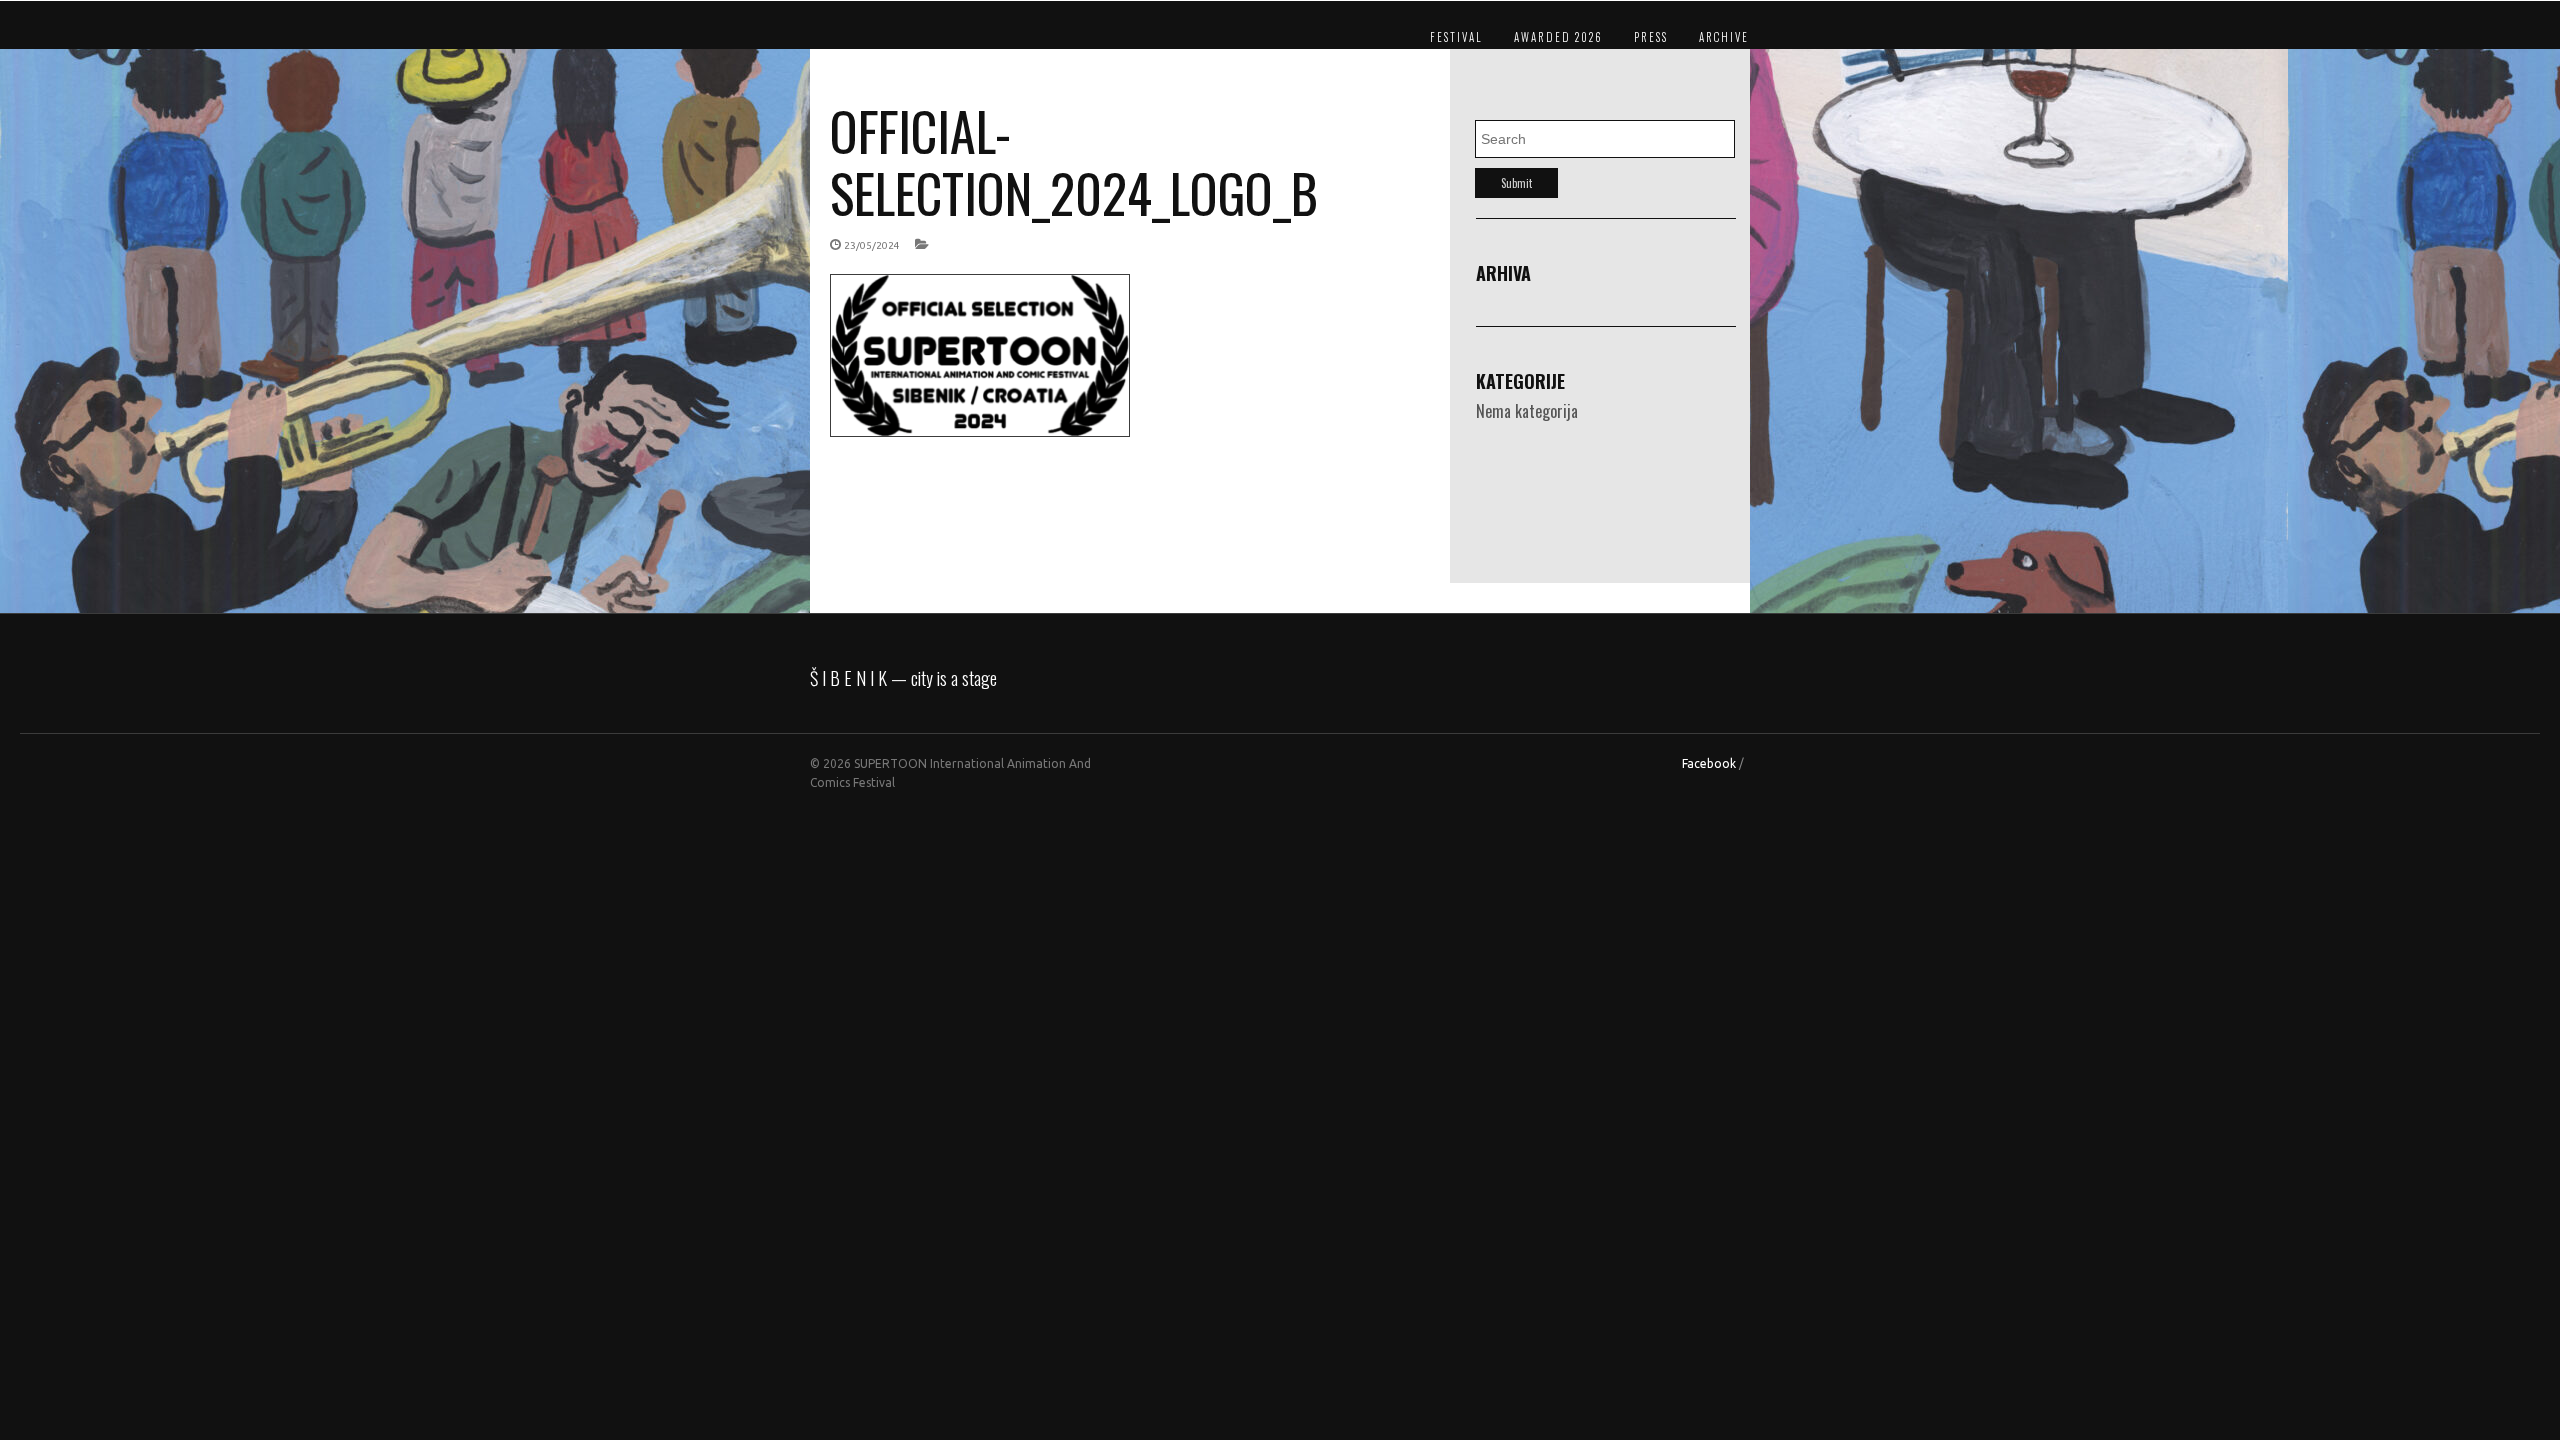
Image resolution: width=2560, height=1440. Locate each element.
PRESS (1651, 37)
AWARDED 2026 (1558, 37)
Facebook (1709, 763)
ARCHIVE (1724, 37)
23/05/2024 (872, 245)
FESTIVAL (1456, 37)
